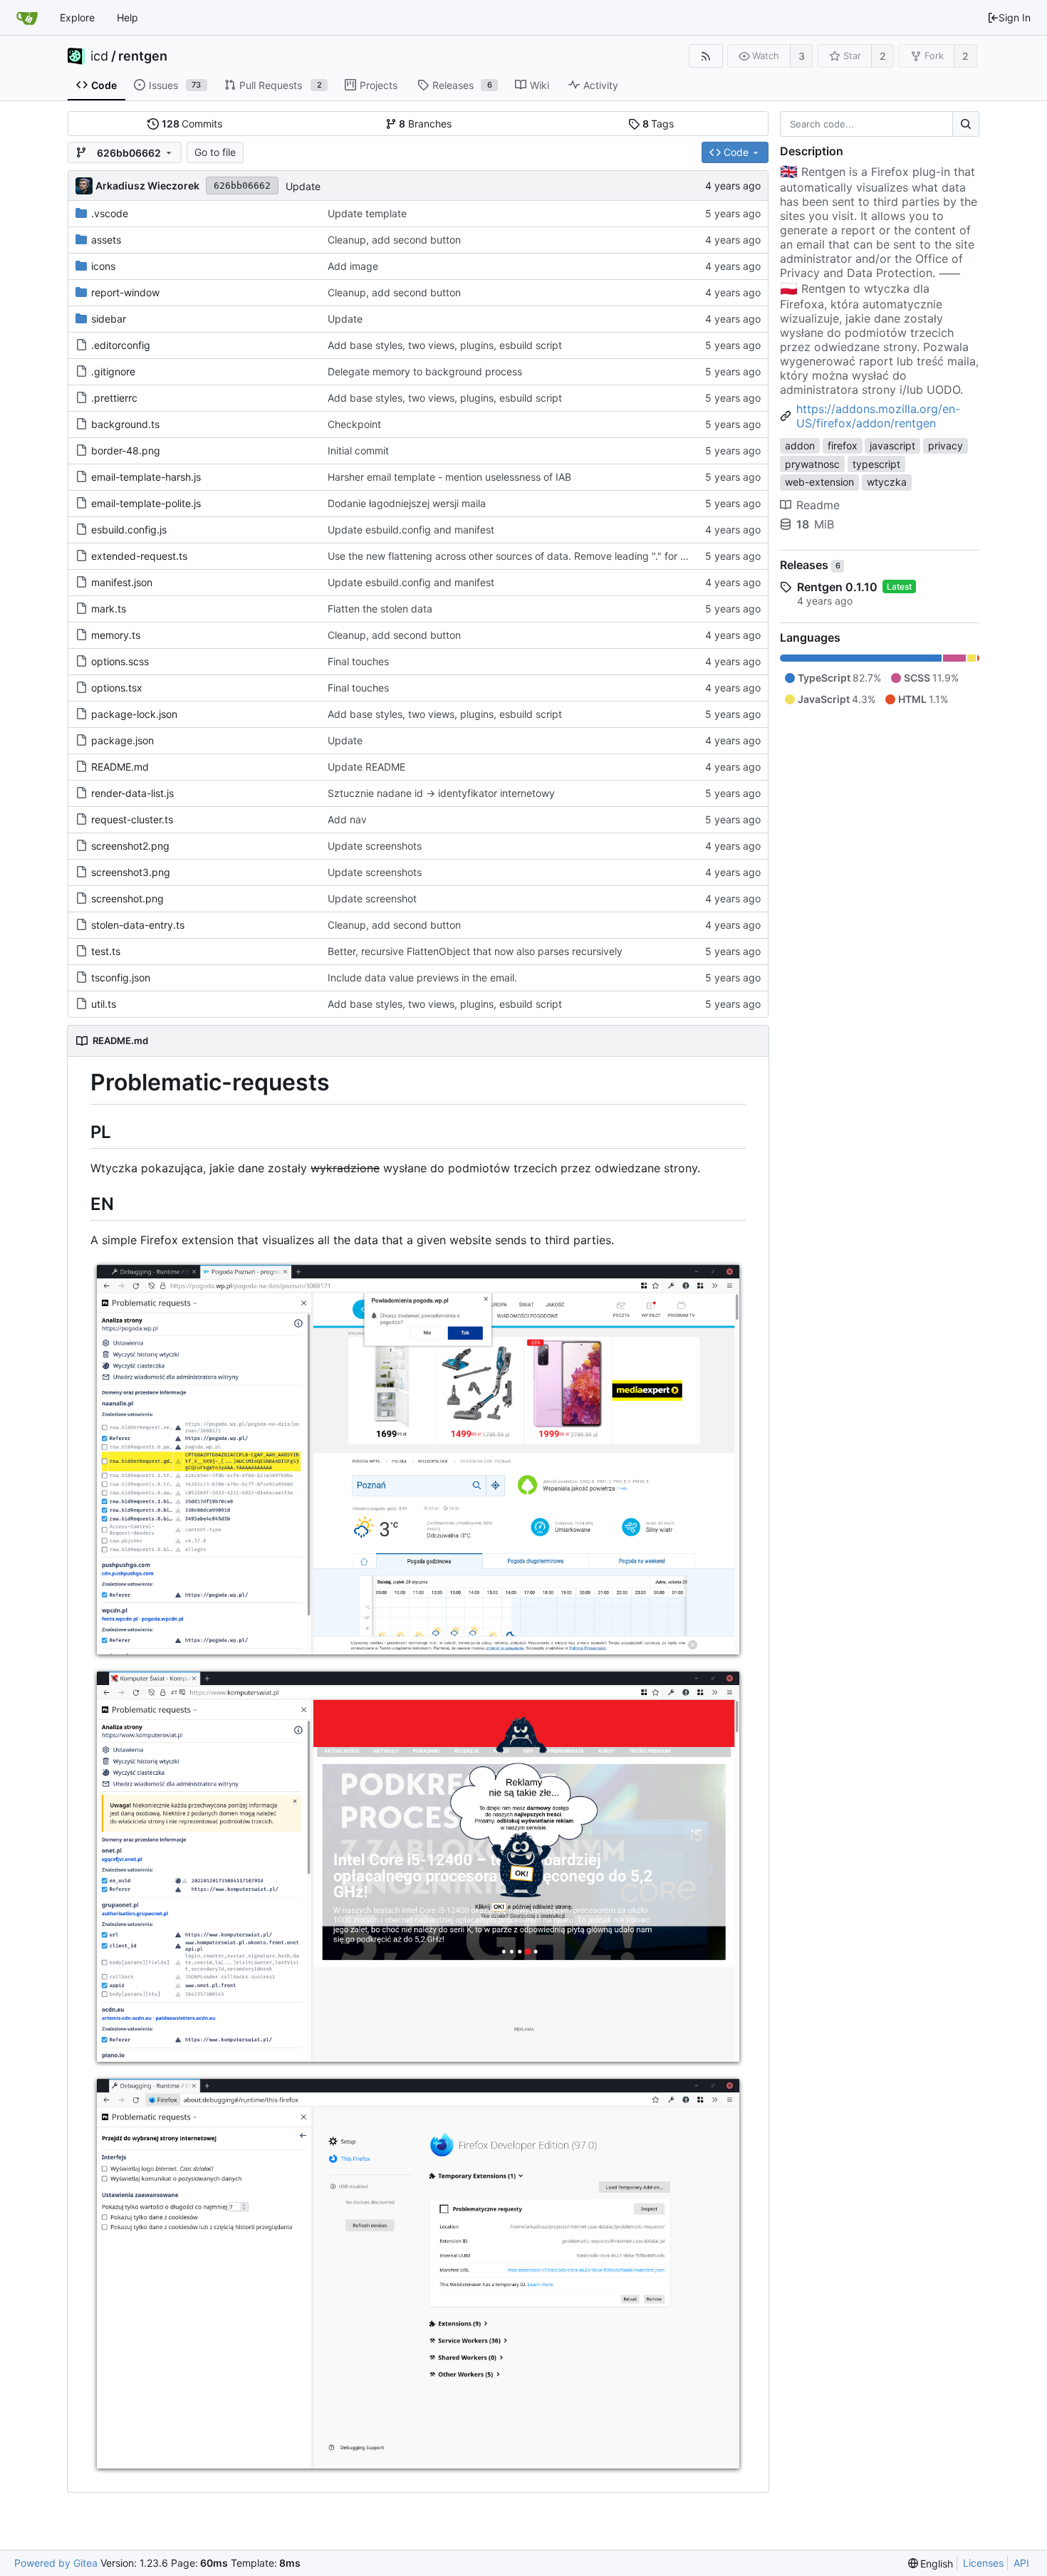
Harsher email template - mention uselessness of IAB (449, 477)
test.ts (106, 951)
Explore (77, 17)
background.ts (125, 424)
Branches (425, 124)
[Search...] (966, 124)
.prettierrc (114, 398)
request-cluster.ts (132, 819)
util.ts (104, 1004)
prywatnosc (812, 464)
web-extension (819, 482)
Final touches (358, 661)
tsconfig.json (121, 977)
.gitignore (113, 371)
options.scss (120, 661)
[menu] (931, 2564)
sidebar (109, 319)
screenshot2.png (130, 846)
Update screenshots (375, 846)
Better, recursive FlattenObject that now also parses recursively (475, 951)
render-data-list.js (132, 793)
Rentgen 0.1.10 (837, 587)
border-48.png (126, 450)
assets (106, 240)
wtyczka (887, 482)
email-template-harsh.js (146, 477)
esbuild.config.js (129, 530)
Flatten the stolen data (380, 609)
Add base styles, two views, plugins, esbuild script (445, 345)
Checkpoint (354, 424)
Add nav (347, 819)
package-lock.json (134, 714)
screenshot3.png (131, 872)
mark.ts (109, 609)
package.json (123, 740)
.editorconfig (121, 345)
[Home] (27, 18)
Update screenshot (372, 898)
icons (103, 266)
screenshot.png (127, 898)
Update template (367, 213)
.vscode (110, 213)
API (1021, 2563)
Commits (192, 124)
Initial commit (358, 450)
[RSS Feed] (705, 56)
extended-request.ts (139, 556)
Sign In (1015, 17)
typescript (876, 464)
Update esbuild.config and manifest (411, 530)
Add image (353, 266)
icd (99, 56)
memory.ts (116, 635)
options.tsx (117, 688)
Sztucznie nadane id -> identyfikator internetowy (441, 793)
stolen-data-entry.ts (138, 925)
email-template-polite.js (146, 503)
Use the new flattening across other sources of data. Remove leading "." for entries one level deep (555, 556)
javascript (892, 445)
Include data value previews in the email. (422, 977)
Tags (658, 124)
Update (303, 186)
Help (127, 17)
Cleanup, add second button (394, 240)
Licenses (983, 2563)
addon (800, 445)
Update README (366, 767)
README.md (120, 767)
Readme (818, 505)
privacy (946, 445)
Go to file (215, 152)
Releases (810, 565)
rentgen (143, 56)
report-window (125, 292)
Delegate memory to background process (425, 371)
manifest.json (122, 582)
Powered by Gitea (56, 2563)
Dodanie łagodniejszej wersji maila (407, 503)
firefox (843, 445)
